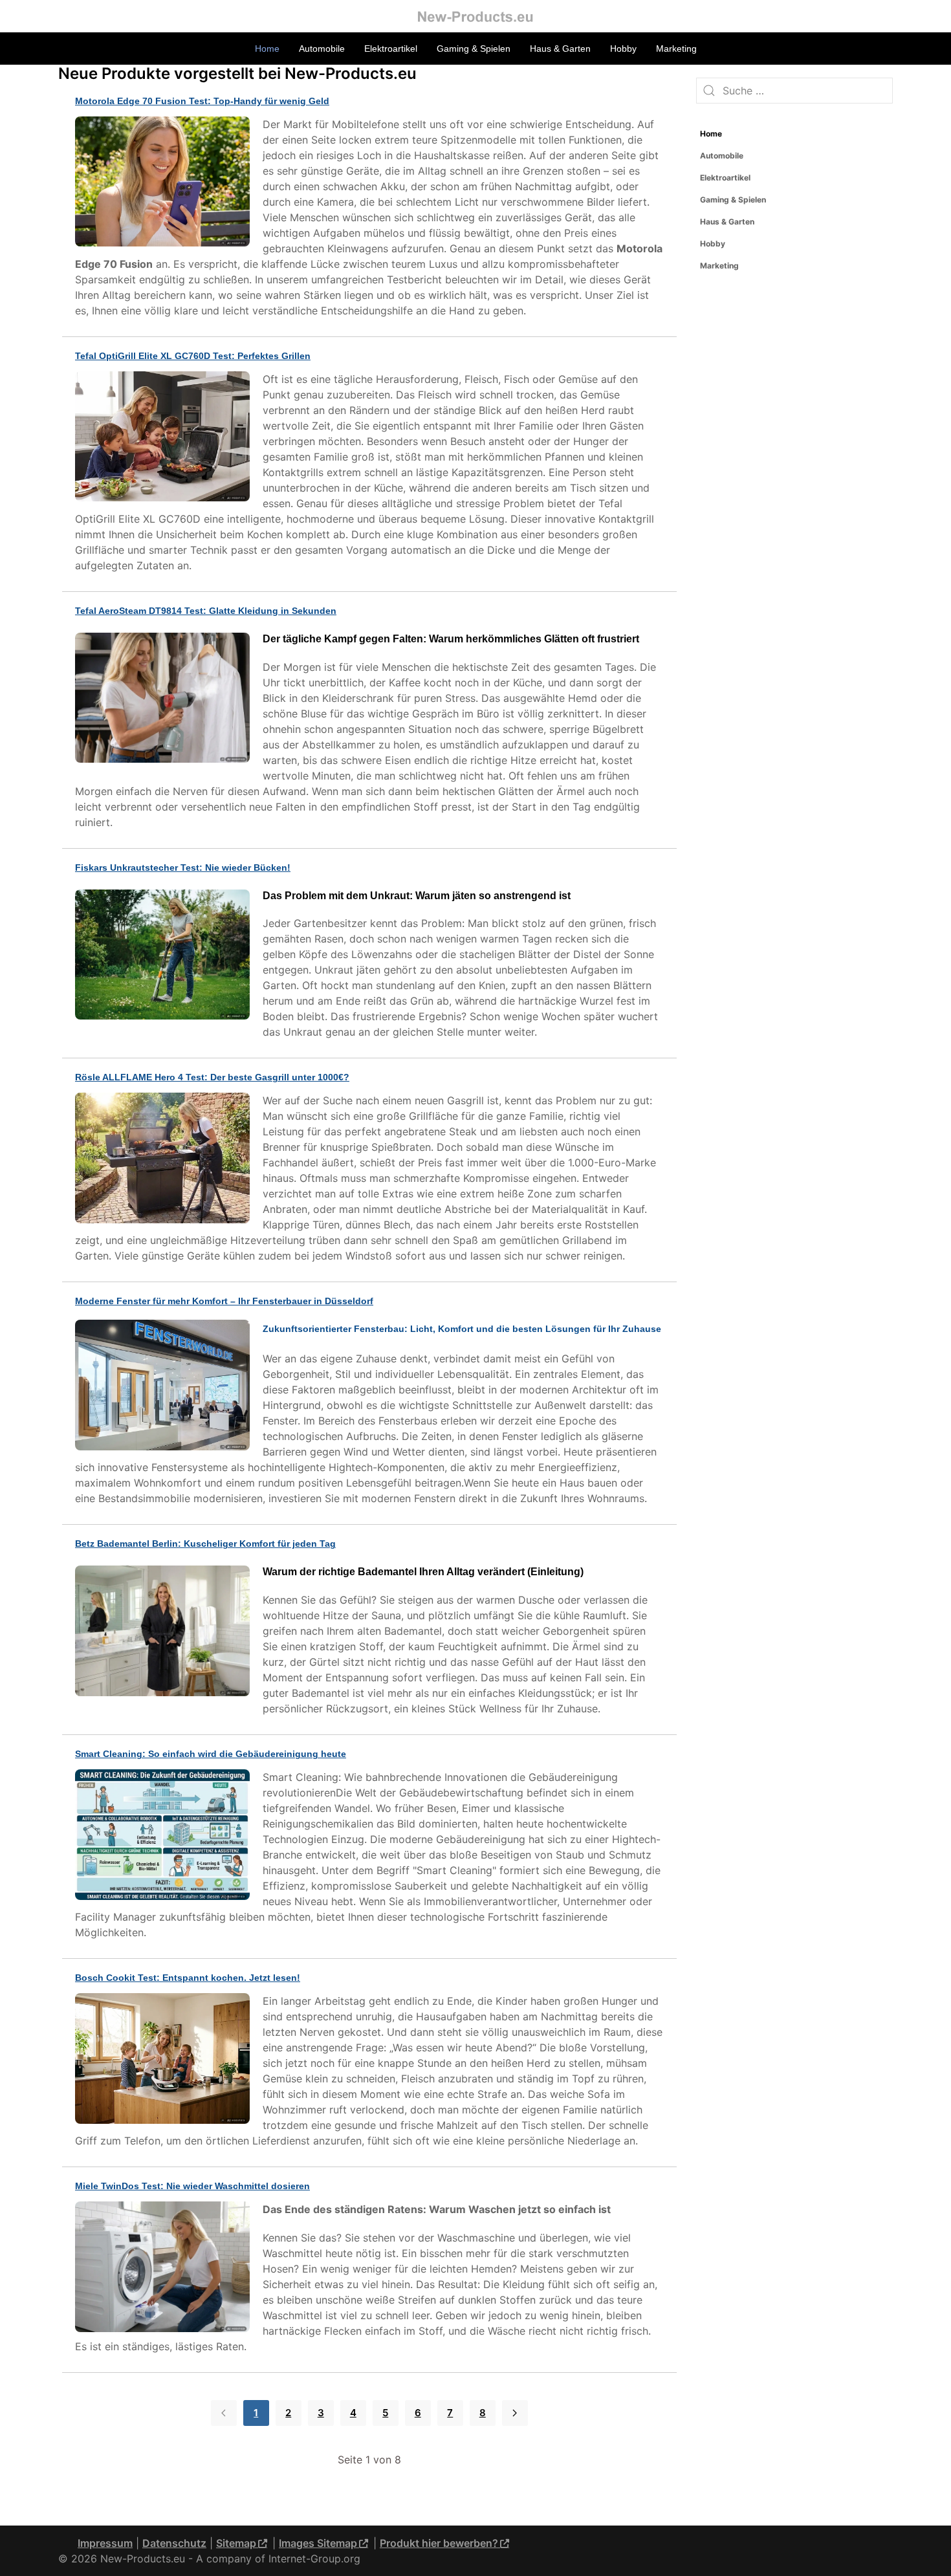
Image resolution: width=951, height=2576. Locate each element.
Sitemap (236, 2543)
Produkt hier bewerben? (439, 2543)
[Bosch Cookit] (166, 2060)
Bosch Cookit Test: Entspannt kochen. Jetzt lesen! (188, 1978)
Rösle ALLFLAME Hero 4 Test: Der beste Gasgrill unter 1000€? (212, 1077)
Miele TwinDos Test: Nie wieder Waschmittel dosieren (192, 2186)
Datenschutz (174, 2543)
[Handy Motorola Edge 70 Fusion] (166, 183)
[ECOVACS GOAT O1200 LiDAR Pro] (166, 438)
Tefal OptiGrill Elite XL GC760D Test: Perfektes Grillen (193, 356)
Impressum (105, 2543)
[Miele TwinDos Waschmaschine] (166, 2268)
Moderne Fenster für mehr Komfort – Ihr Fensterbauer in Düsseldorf (224, 1301)
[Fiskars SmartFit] (166, 956)
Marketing (676, 49)
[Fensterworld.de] (166, 1387)
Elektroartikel (391, 49)
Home (267, 49)
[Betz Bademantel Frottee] (166, 1632)
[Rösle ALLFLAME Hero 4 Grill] (166, 1160)
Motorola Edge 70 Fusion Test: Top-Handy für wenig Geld (202, 101)
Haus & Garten (560, 49)
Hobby (623, 49)
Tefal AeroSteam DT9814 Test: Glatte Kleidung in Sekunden (206, 611)
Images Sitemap (318, 2543)
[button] (883, 178)
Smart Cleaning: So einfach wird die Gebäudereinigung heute (211, 1754)
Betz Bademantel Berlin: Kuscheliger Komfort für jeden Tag (205, 1544)
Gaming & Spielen (474, 49)
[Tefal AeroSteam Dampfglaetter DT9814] (166, 700)
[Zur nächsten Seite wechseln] (515, 2413)
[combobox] (795, 91)
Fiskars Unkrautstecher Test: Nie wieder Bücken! (183, 868)
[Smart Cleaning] (166, 1836)
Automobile (322, 49)
